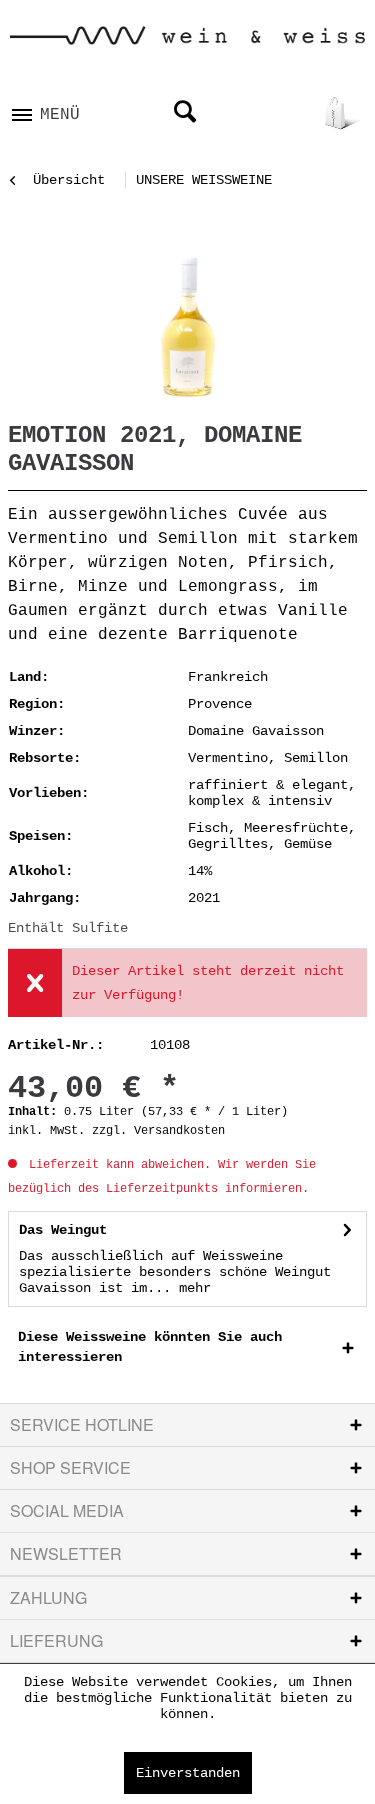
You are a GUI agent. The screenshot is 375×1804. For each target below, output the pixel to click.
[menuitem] (45, 109)
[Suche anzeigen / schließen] (184, 113)
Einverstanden (188, 1773)
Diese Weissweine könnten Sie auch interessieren (150, 1347)
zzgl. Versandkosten (158, 1131)
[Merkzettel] (237, 113)
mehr (191, 1288)
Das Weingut (63, 1230)
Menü (60, 115)
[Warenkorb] (343, 113)
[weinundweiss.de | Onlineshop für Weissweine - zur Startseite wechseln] (187, 43)
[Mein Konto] (290, 113)
